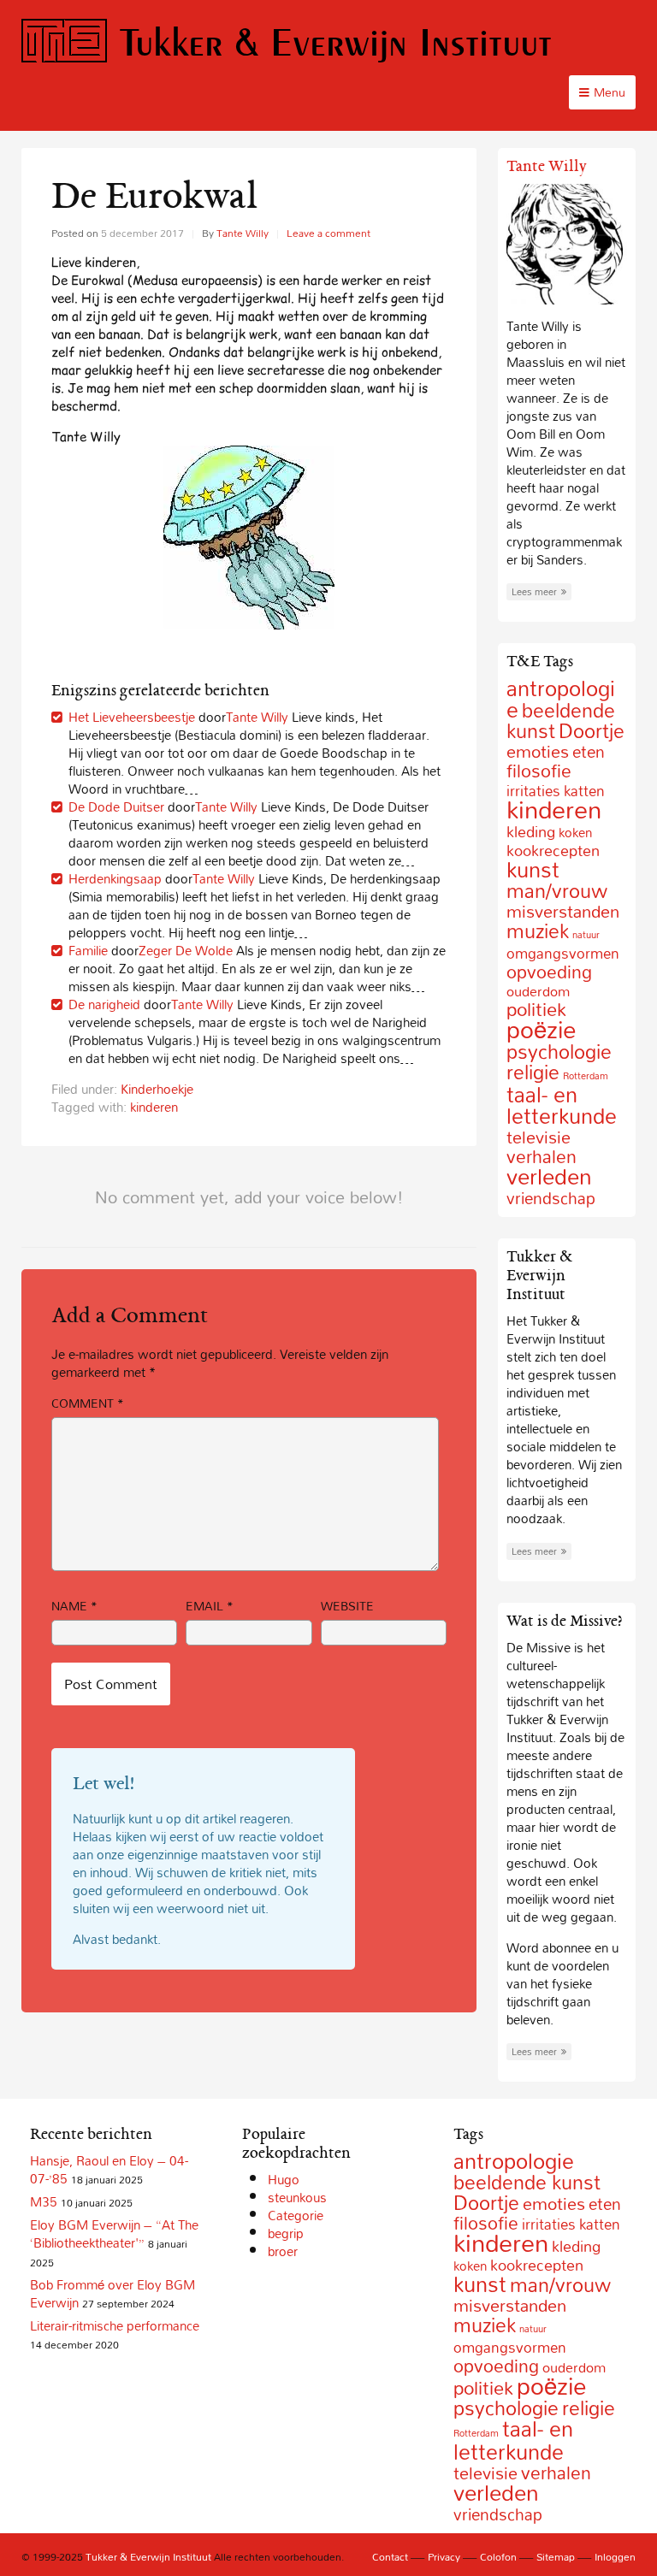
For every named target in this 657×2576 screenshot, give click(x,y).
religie (533, 1072)
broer (283, 2251)
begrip (286, 2233)
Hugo (284, 2179)
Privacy (444, 2556)
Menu (610, 92)
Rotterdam (586, 1076)
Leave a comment (328, 233)
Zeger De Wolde (186, 950)
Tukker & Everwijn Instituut (336, 41)
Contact (390, 2556)
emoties (538, 751)
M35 (44, 2201)
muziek (538, 931)
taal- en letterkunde (562, 1105)
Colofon (498, 2556)
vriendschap (551, 1198)
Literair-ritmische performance (115, 2325)
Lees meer (534, 592)
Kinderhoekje (157, 1089)
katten (600, 2224)
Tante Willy (243, 233)
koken (575, 832)
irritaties (549, 2224)
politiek (483, 2388)
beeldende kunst (527, 2182)
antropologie (514, 2161)
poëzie (541, 1029)
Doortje (592, 731)
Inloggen (615, 2556)
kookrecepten (537, 2265)
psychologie (559, 1052)
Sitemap (556, 2556)
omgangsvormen (563, 953)
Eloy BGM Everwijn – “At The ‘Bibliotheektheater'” (114, 2233)
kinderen (154, 1107)
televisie (539, 1137)
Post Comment (111, 1684)
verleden (549, 1176)
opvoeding (549, 972)
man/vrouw (557, 891)
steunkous (297, 2197)
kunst (533, 869)
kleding (531, 832)
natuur (586, 935)
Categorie (296, 2215)
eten (589, 752)
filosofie (539, 771)
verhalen (556, 2473)
